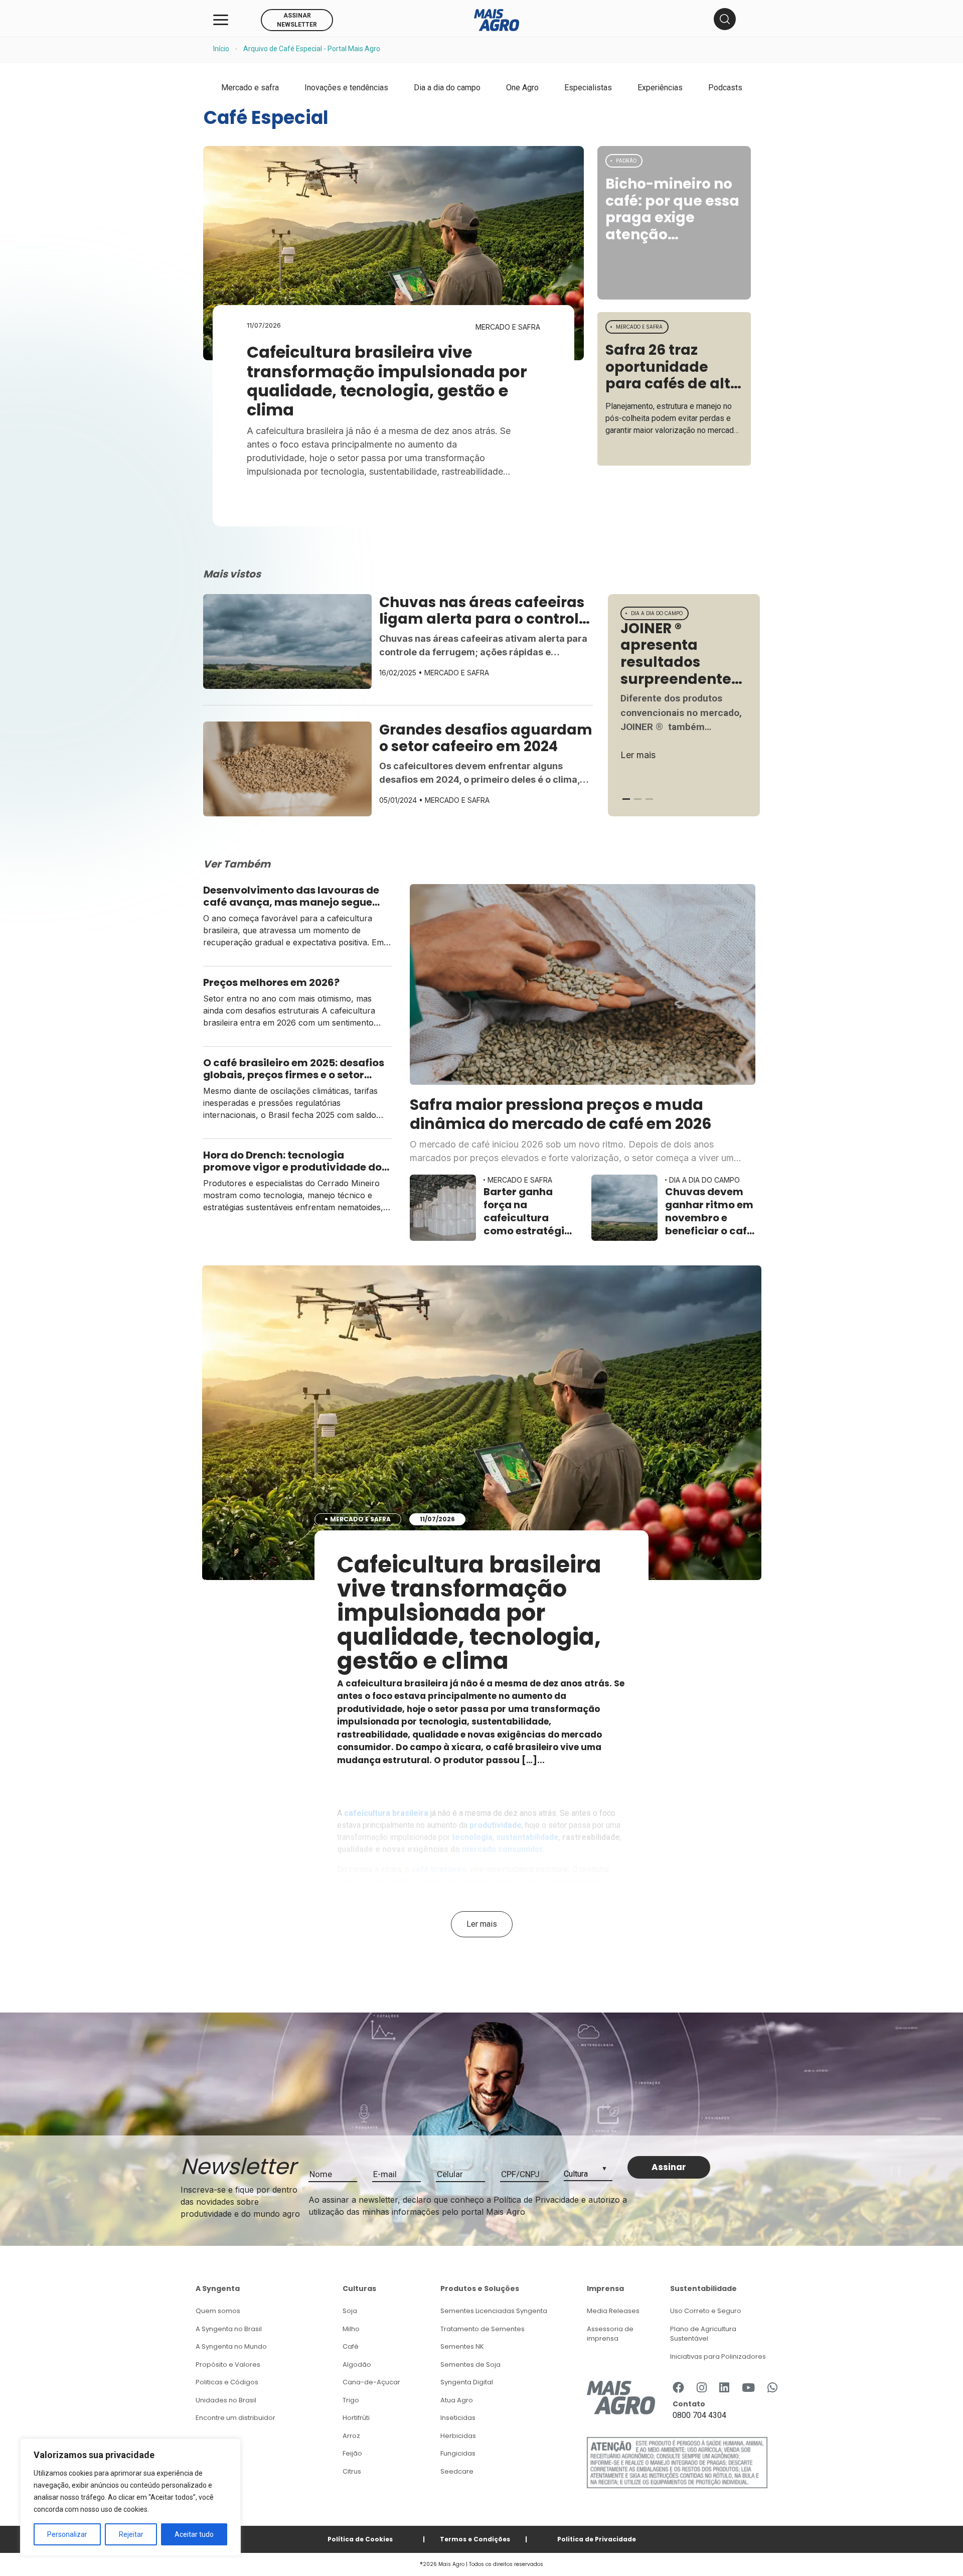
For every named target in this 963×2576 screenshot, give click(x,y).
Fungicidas (458, 2453)
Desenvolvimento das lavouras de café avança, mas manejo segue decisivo (291, 896)
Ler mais (638, 755)
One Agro (522, 88)
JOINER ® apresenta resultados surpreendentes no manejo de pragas (680, 654)
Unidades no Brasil (226, 2400)
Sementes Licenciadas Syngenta (494, 2311)
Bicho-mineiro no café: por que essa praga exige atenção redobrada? (672, 209)
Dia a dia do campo (447, 88)
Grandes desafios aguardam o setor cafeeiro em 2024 (486, 738)
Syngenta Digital (467, 2382)
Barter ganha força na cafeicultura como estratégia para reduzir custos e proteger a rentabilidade (527, 1211)
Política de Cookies (360, 2539)
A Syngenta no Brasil (229, 2329)
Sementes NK (462, 2346)
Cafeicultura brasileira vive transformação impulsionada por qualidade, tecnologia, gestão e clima (387, 381)
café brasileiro (439, 1869)
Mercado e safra (250, 88)
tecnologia (472, 1837)
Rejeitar (131, 2534)
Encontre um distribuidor (235, 2418)
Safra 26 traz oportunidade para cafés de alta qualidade (673, 367)
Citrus (352, 2471)
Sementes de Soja (470, 2365)
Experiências (660, 88)
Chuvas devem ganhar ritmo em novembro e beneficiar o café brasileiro (709, 1211)
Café (351, 2346)
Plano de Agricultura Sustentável (703, 2334)
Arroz (351, 2436)
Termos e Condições (475, 2539)
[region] (130, 2497)
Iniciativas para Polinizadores (718, 2356)
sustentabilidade (527, 1837)
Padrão (626, 161)
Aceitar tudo (194, 2534)
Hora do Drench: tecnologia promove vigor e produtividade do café (292, 1161)
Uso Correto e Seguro (706, 2311)
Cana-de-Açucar (371, 2382)
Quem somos (218, 2311)
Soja (350, 2311)
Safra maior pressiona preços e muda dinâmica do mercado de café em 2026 (561, 1114)
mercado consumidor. (503, 1849)
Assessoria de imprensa (610, 2334)
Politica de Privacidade (597, 2539)
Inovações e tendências (346, 88)
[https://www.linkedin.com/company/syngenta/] (724, 2388)
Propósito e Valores (228, 2365)
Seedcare (457, 2471)
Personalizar (67, 2534)
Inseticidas (458, 2418)
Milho (351, 2329)
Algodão (357, 2365)
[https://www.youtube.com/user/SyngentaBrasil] (748, 2388)
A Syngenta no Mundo (231, 2346)
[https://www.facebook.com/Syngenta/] (678, 2388)
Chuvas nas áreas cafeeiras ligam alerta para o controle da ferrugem (484, 611)
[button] (626, 799)
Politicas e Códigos (227, 2382)
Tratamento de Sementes (483, 2329)
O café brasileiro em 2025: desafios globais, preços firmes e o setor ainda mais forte (294, 1069)
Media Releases (613, 2311)
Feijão (352, 2453)
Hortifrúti (356, 2418)
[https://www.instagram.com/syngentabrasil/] (702, 2388)
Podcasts (725, 88)
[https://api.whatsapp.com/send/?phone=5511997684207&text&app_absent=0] (772, 2388)
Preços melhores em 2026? (271, 982)
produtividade (496, 1825)
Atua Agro (457, 2400)
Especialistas (588, 88)
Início (221, 49)
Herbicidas (458, 2436)
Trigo (351, 2400)
